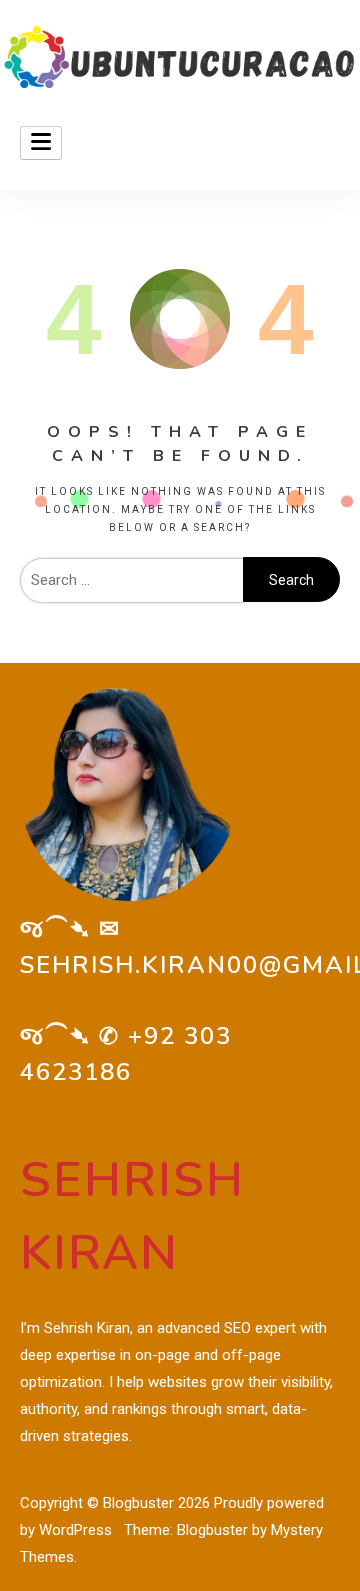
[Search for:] (131, 580)
